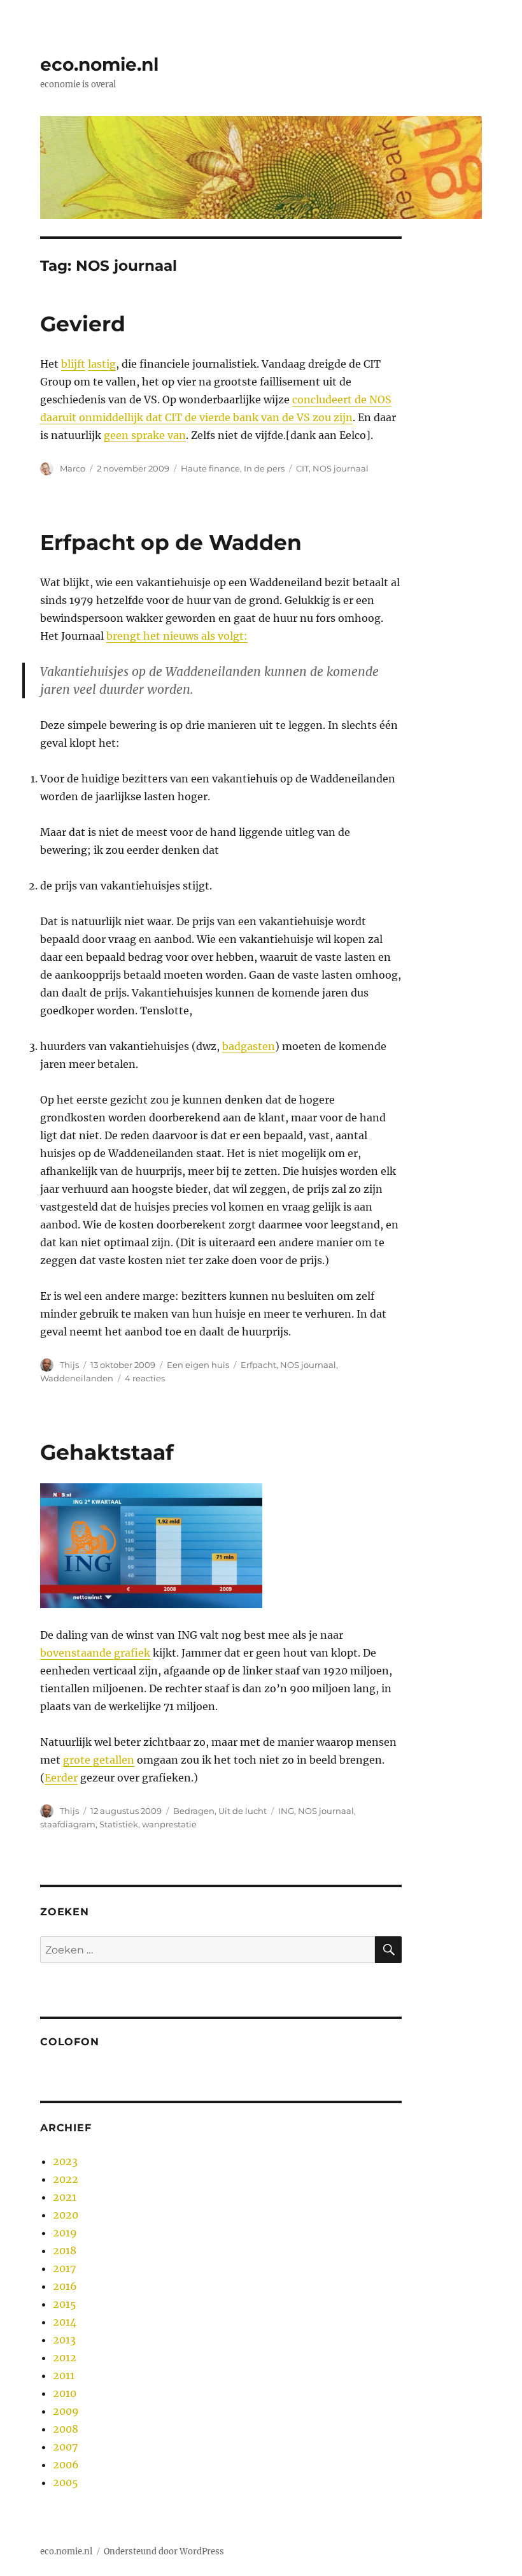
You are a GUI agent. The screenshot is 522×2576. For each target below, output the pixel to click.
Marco (73, 468)
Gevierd (83, 324)
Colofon (69, 2042)
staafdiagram (68, 1824)
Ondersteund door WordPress (164, 2551)
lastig (102, 364)
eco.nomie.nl (99, 64)
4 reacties (145, 1378)
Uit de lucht (243, 1811)
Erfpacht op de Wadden (171, 542)
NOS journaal (341, 468)
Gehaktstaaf (107, 1452)
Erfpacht (258, 1365)
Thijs (69, 1365)
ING (286, 1811)
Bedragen (194, 1811)
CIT (302, 468)
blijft (73, 364)
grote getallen (99, 1760)
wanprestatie (169, 1824)
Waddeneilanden (77, 1378)
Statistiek (119, 1824)
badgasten (249, 1046)
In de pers (264, 468)
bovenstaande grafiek (95, 1653)
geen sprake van (145, 435)
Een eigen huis (198, 1365)
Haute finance (210, 468)
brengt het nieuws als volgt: (177, 636)
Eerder (61, 1778)
